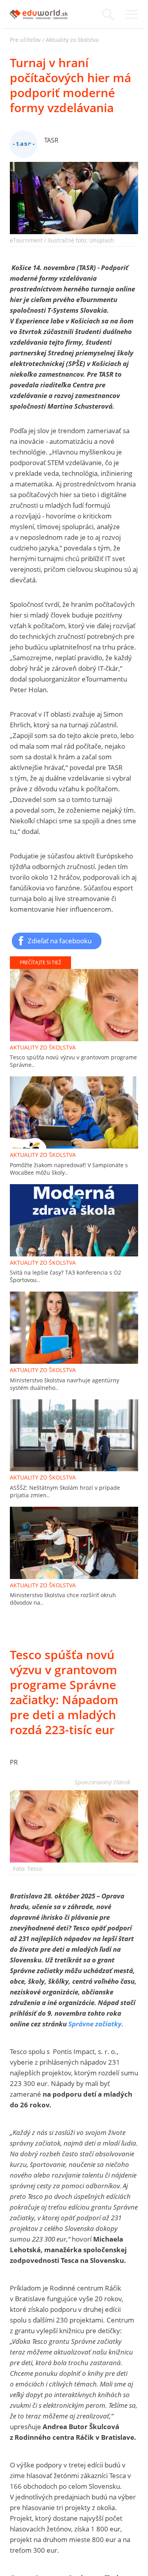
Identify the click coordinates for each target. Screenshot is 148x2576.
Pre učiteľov (25, 40)
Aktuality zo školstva (72, 40)
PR (14, 1762)
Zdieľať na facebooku (60, 941)
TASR (51, 140)
